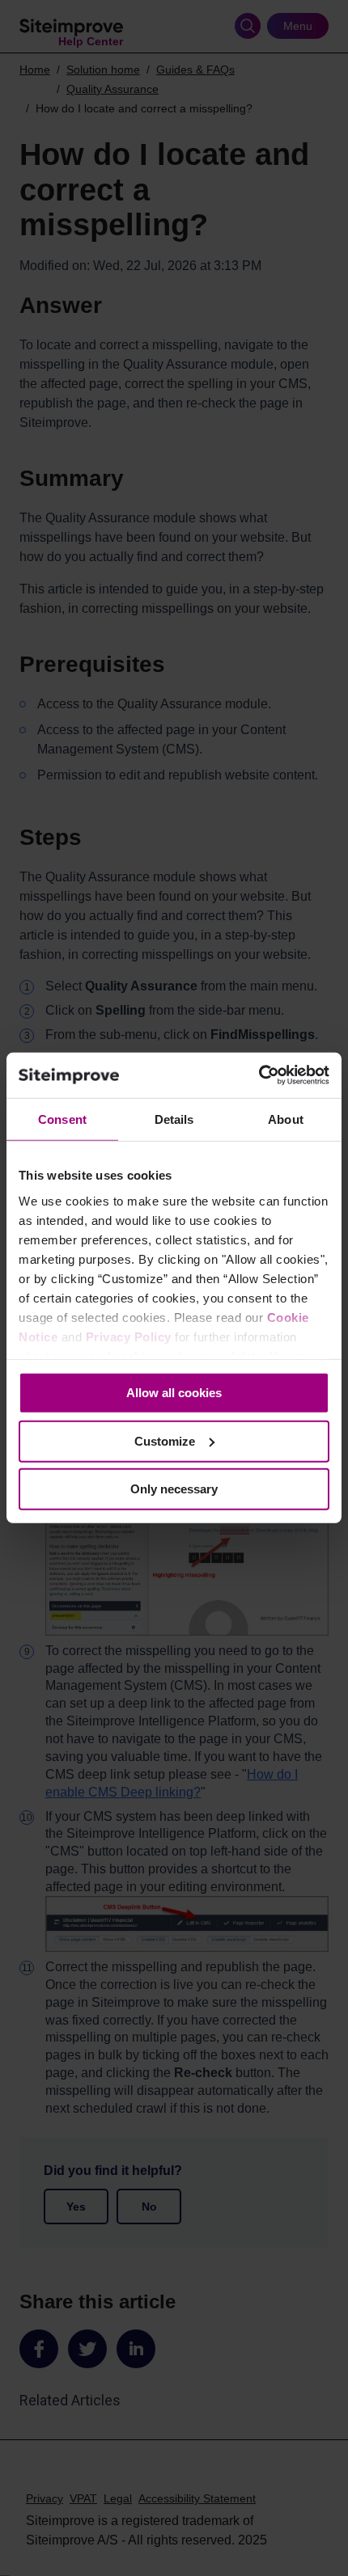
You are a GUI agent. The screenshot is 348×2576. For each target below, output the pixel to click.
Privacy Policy (129, 1337)
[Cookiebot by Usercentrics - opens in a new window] (259, 1075)
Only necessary (174, 1489)
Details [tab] (174, 1119)
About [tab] (286, 1119)
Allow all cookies (174, 1393)
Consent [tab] (62, 1119)
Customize (165, 1441)
